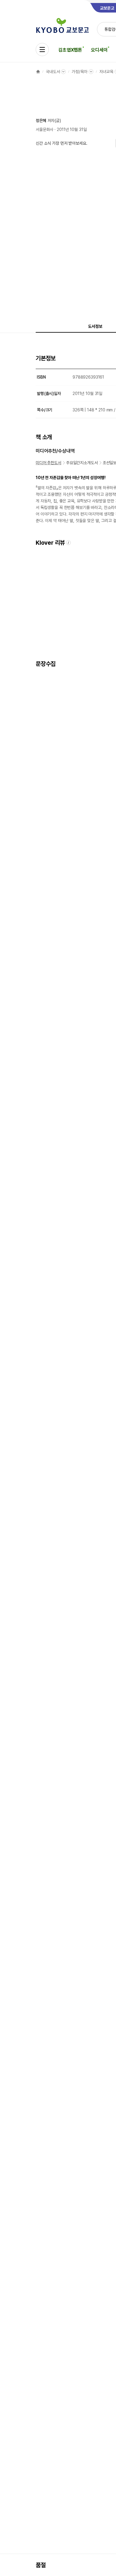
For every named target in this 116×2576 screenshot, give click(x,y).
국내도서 (53, 72)
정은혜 (41, 121)
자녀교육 (106, 72)
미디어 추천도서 (48, 463)
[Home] (38, 72)
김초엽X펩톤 (70, 50)
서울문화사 (44, 129)
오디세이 (99, 50)
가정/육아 (79, 72)
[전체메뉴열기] (42, 50)
